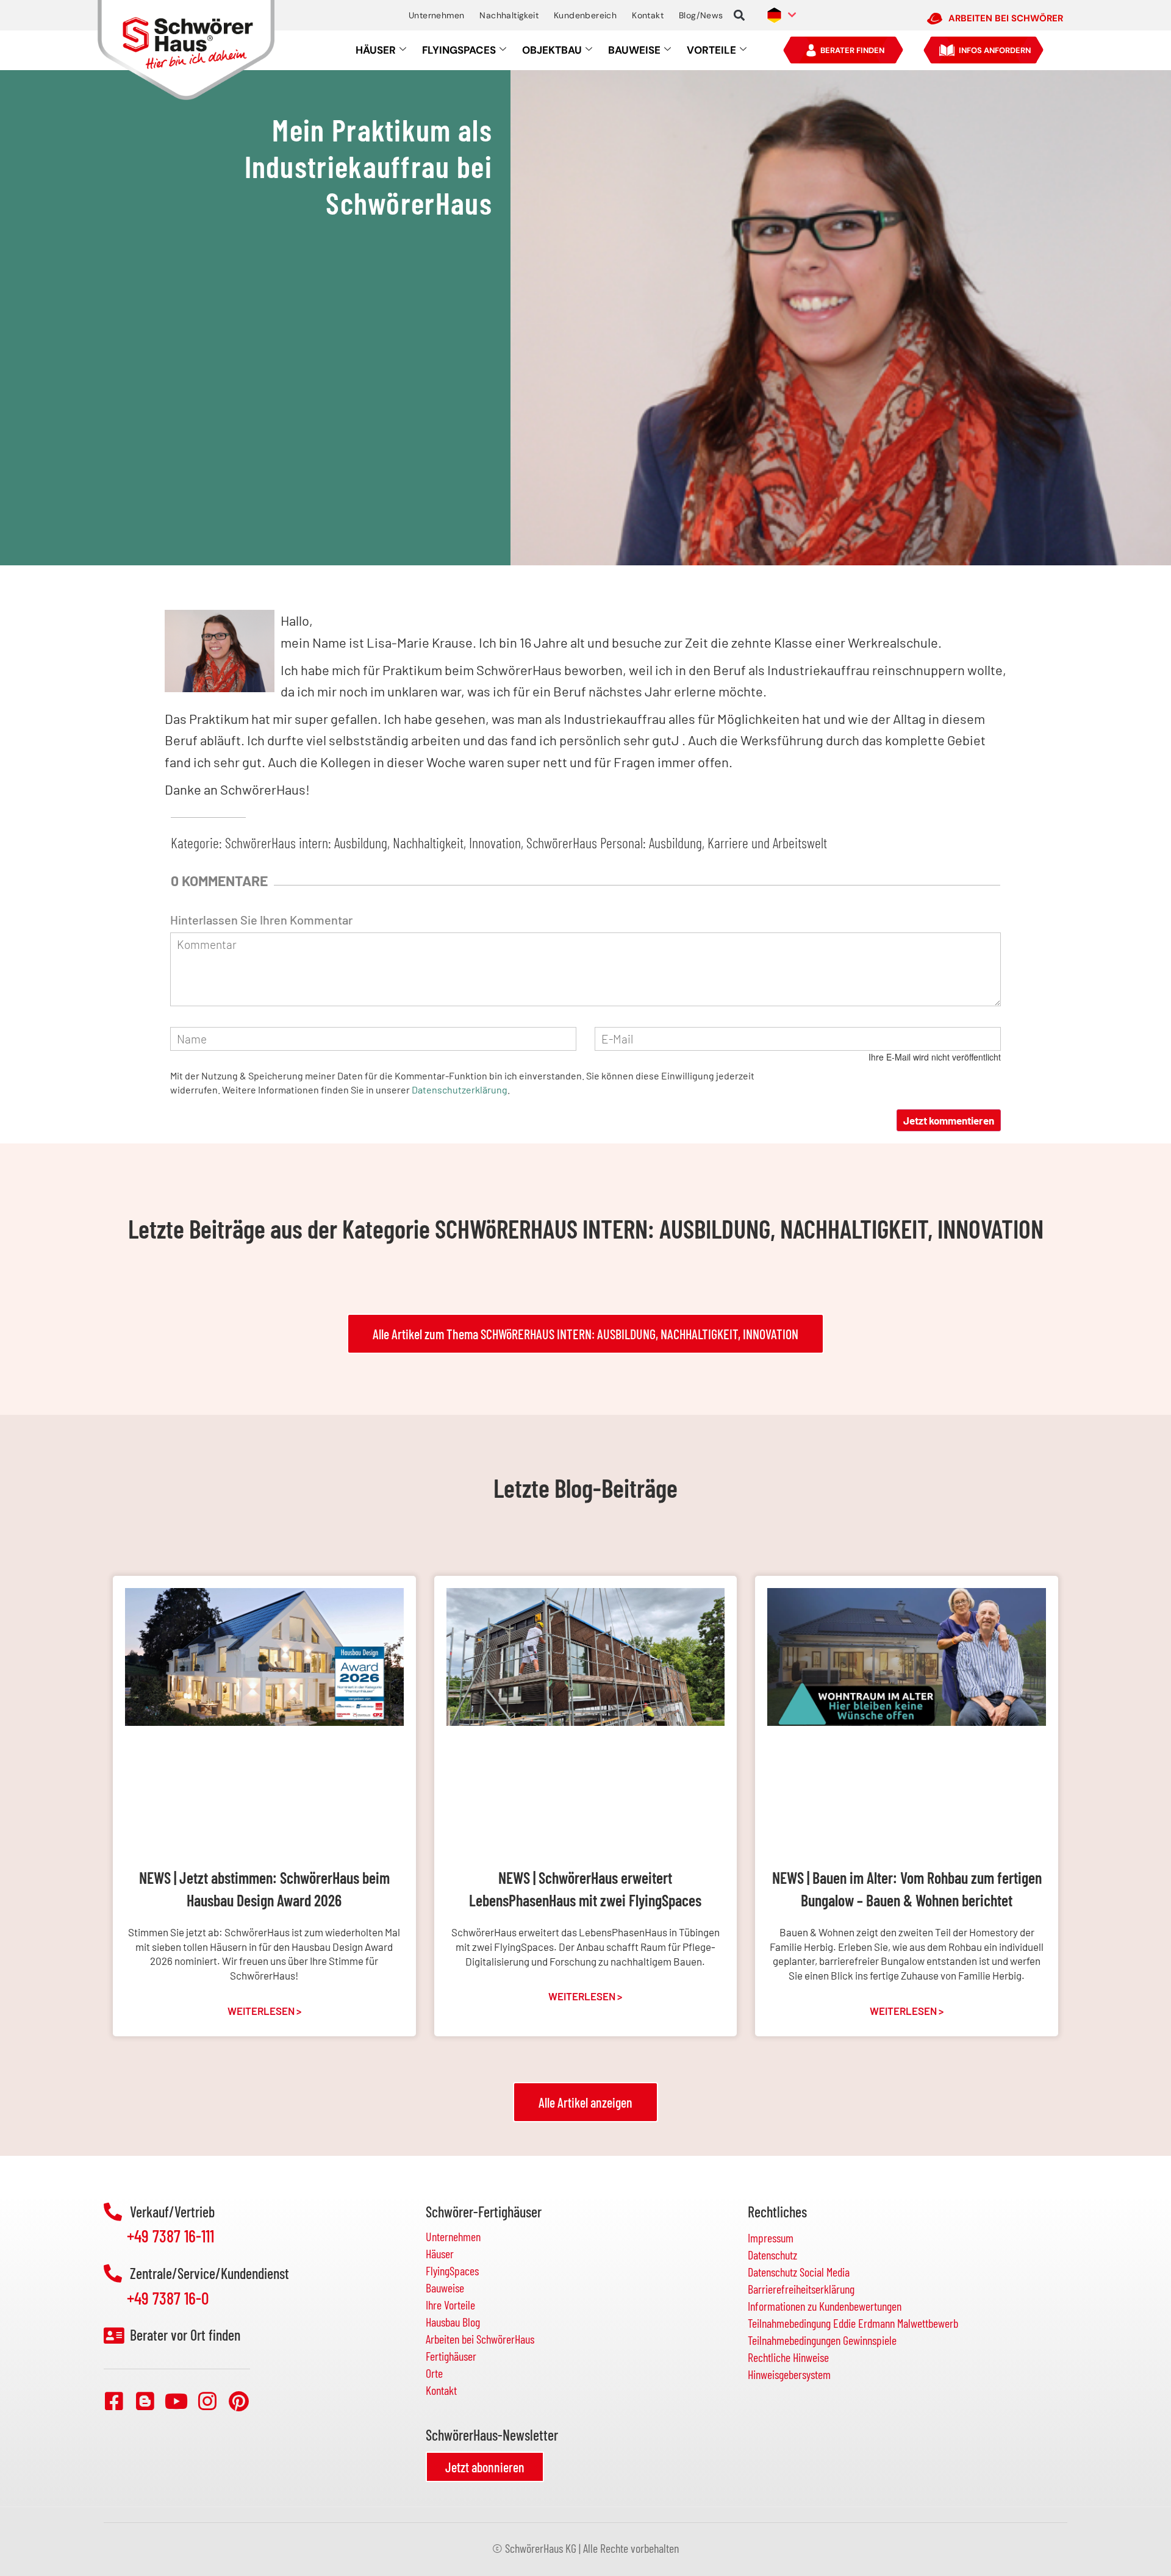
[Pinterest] (238, 2401)
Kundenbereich (585, 15)
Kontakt (648, 15)
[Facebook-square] (114, 2401)
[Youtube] (176, 2401)
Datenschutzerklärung (460, 1089)
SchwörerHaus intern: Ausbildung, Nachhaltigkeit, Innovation (373, 843)
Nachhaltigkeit (509, 15)
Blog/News (701, 15)
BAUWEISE (634, 50)
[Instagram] (207, 2401)
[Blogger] (145, 2401)
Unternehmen (436, 15)
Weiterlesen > (264, 2011)
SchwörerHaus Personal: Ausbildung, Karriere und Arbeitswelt (677, 843)
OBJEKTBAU (552, 50)
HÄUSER (376, 50)
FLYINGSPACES (459, 50)
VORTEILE (711, 50)
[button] (739, 16)
